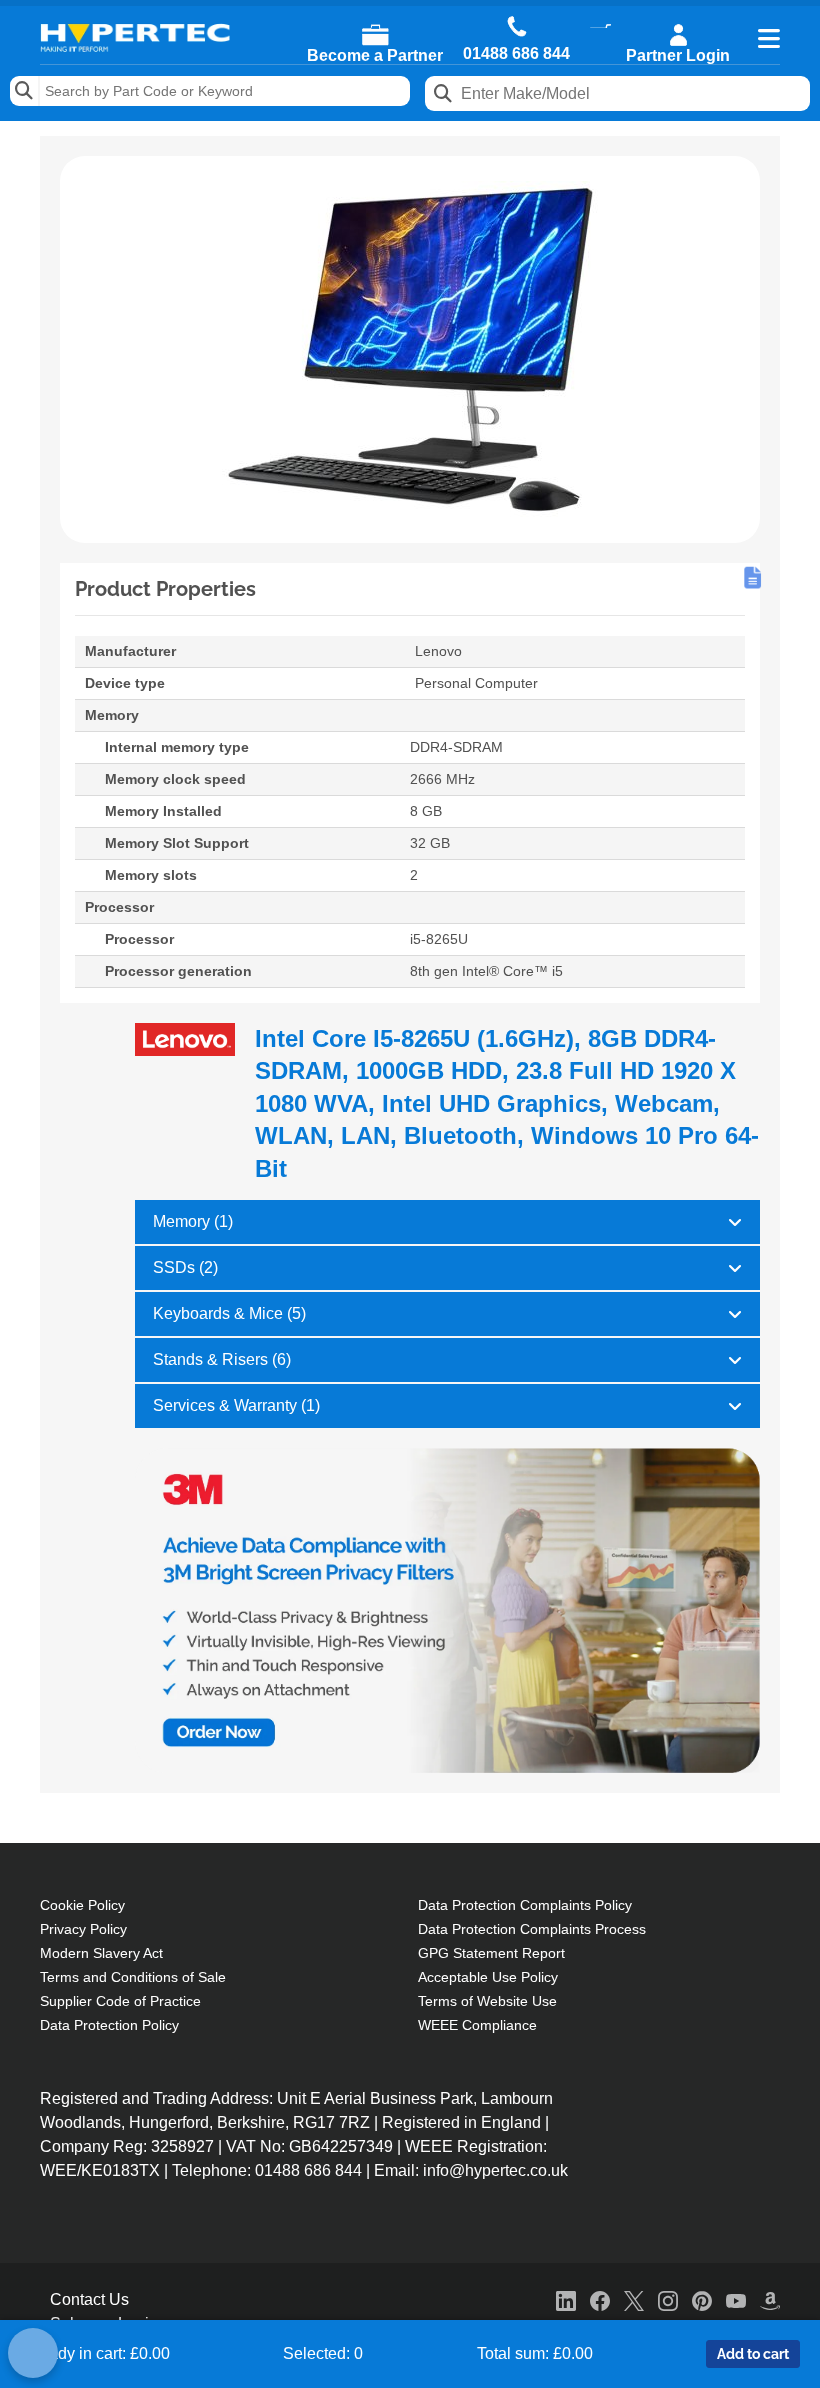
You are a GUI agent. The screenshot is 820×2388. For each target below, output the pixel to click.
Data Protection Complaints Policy (525, 1905)
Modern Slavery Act (101, 1953)
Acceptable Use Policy (488, 1977)
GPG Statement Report (491, 1953)
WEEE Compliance (477, 2025)
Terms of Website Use (487, 2001)
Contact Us (89, 2299)
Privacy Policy (83, 1929)
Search (25, 91)
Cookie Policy (82, 1905)
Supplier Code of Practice (120, 2001)
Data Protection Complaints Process (532, 1929)
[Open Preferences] (33, 2353)
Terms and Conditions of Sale (133, 1977)
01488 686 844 (516, 54)
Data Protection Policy (109, 2025)
